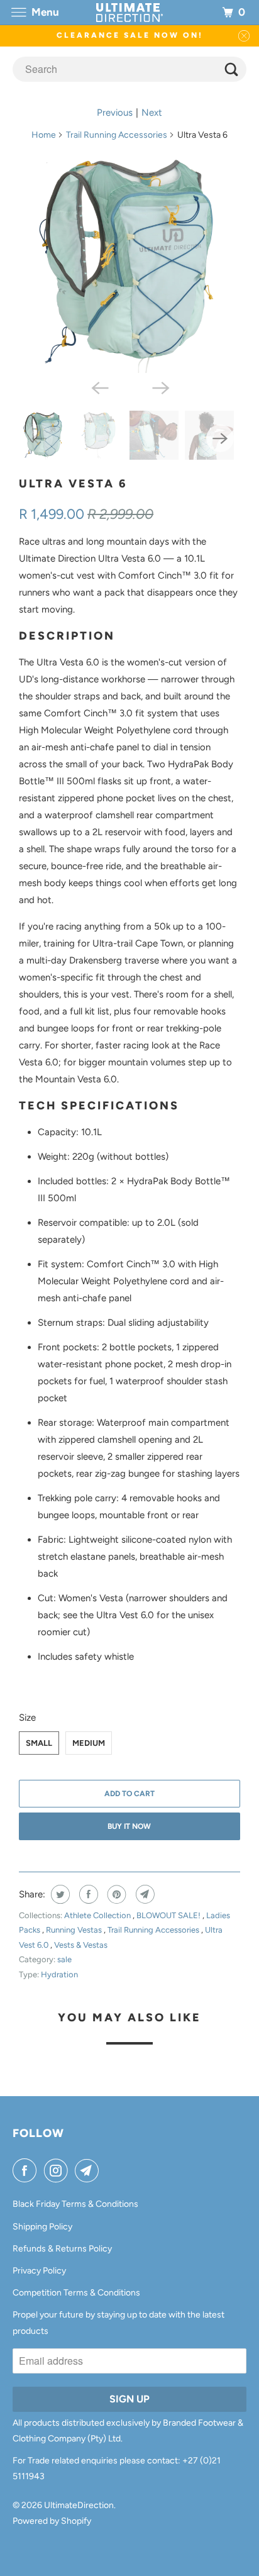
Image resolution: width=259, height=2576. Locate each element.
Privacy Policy (39, 2271)
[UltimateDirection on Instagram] (58, 2170)
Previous (115, 113)
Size (27, 1718)
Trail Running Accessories (117, 135)
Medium (89, 1743)
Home (44, 135)
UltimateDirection (79, 2505)
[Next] (160, 387)
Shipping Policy (42, 2227)
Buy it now (129, 1826)
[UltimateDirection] (129, 12)
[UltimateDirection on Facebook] (27, 2170)
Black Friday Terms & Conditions (75, 2204)
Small (39, 1743)
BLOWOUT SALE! (169, 1915)
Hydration (59, 1974)
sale (64, 1959)
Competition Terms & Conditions (76, 2293)
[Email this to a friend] (144, 1894)
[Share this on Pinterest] (115, 1894)
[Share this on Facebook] (87, 1894)
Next (152, 113)
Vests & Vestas (81, 1945)
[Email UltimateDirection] (89, 2170)
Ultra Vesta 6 (73, 484)
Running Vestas (75, 1930)
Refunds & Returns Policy (62, 2249)
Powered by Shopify (52, 2521)
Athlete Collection (98, 1915)
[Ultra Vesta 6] (129, 263)
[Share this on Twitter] (59, 1894)
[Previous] (99, 387)
